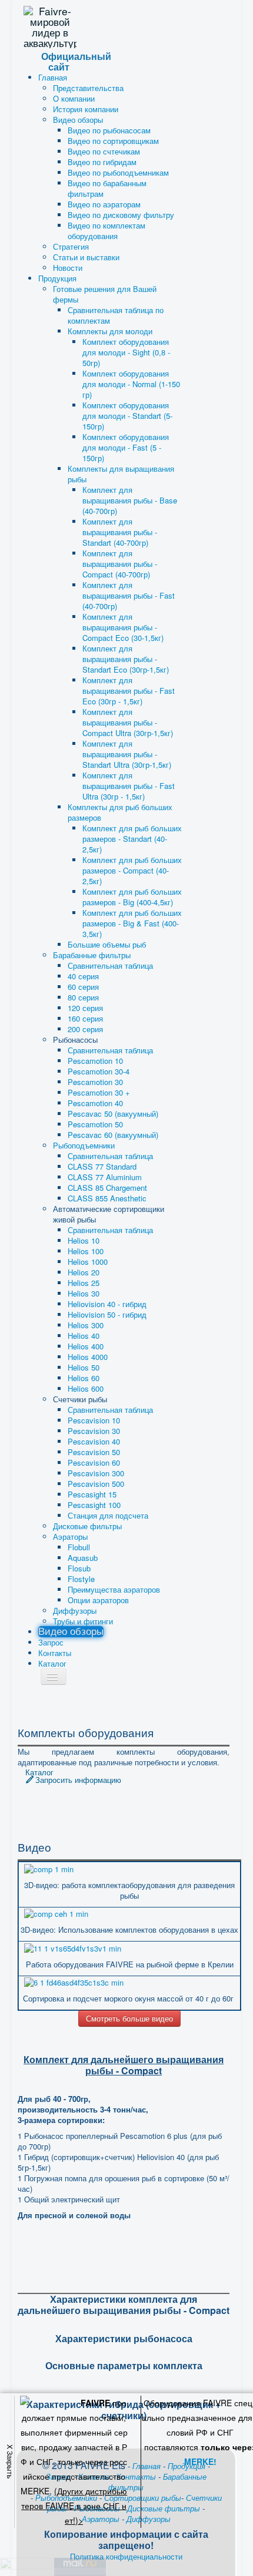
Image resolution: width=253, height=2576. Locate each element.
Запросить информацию (78, 1780)
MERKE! (200, 2461)
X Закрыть (10, 2461)
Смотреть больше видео (129, 2018)
